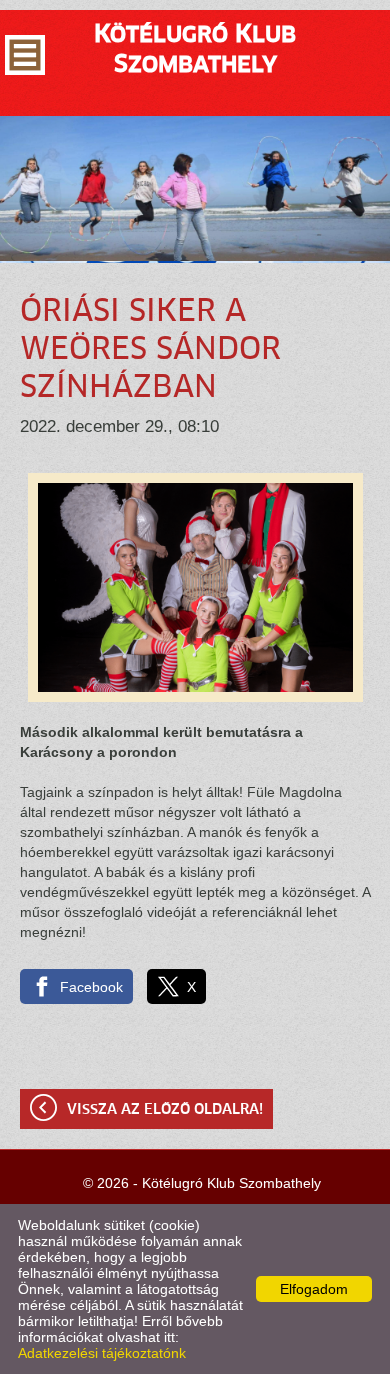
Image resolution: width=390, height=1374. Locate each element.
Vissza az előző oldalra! (165, 1110)
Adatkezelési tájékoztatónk (102, 1353)
